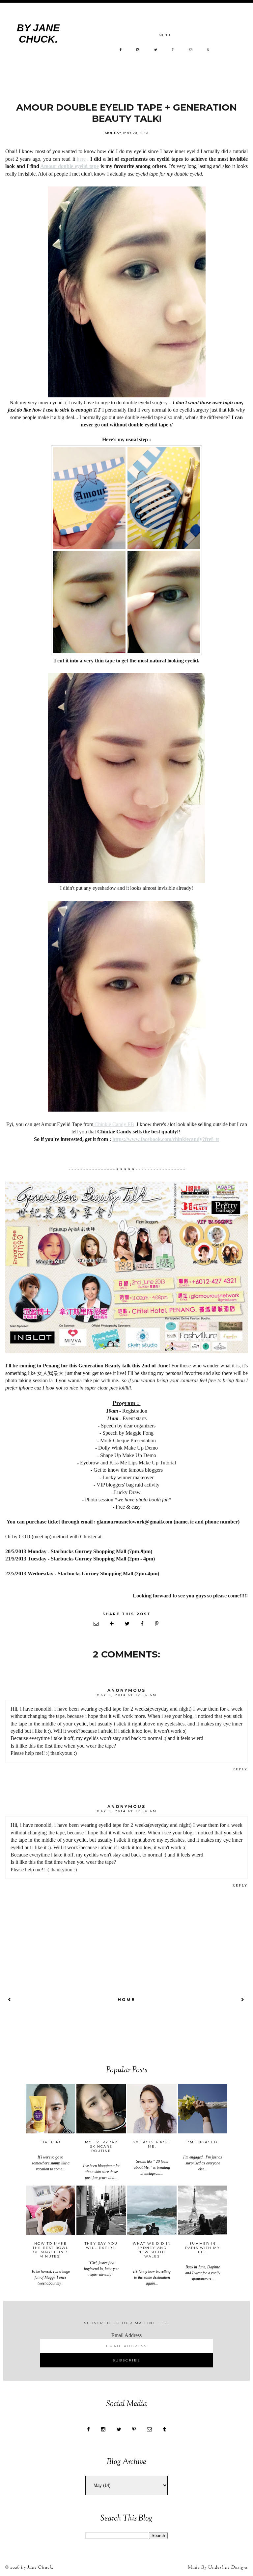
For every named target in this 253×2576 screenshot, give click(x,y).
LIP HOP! (51, 2142)
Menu (164, 35)
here (81, 159)
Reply (240, 1769)
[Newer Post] (10, 2000)
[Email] (191, 50)
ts (166, 1139)
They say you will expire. (101, 2246)
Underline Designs (228, 2568)
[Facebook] (121, 50)
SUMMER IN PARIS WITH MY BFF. (203, 2248)
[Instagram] (138, 50)
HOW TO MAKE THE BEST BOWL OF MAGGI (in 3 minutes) (51, 2250)
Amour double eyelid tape (70, 166)
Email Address (126, 2335)
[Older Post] (243, 2000)
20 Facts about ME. (152, 2144)
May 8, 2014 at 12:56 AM (127, 1811)
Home (126, 2000)
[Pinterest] (173, 50)
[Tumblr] (208, 50)
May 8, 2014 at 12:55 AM (127, 1695)
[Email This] (97, 1624)
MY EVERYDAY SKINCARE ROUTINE (101, 2146)
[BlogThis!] (112, 1624)
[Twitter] (156, 50)
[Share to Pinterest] (157, 1624)
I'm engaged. (203, 2142)
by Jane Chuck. (38, 33)
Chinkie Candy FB (114, 1124)
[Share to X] (128, 1624)
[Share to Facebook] (143, 1624)
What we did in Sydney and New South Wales (152, 2250)
